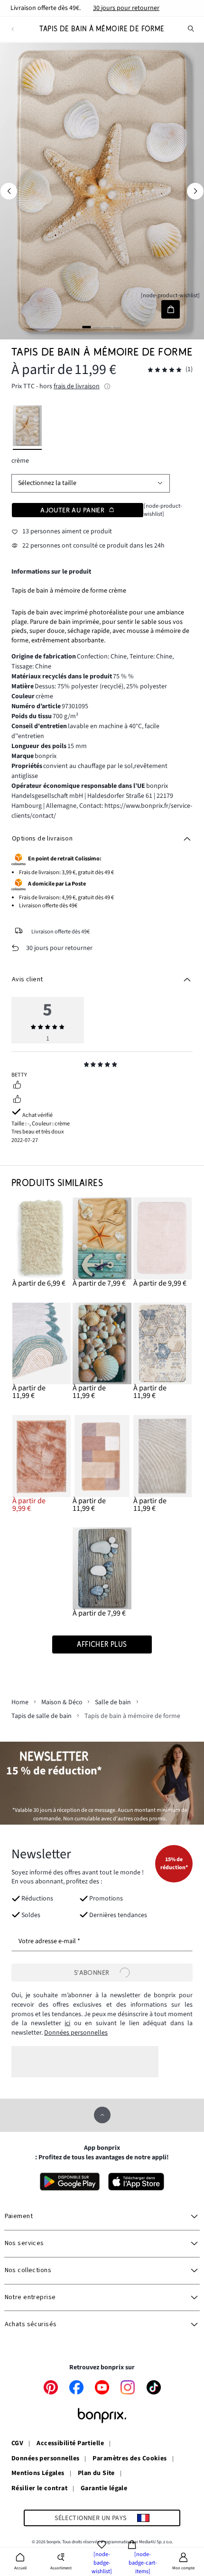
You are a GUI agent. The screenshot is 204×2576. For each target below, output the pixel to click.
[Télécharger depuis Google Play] (70, 2182)
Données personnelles (76, 2033)
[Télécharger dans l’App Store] (136, 2182)
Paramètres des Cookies (130, 2459)
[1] (87, 327)
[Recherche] (191, 29)
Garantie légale (104, 2489)
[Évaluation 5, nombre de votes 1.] (165, 370)
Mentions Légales (38, 2474)
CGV (17, 2444)
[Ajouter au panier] (171, 309)
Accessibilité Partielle (70, 2444)
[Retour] (13, 29)
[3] (107, 327)
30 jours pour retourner (126, 8)
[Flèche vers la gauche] (9, 191)
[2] (97, 327)
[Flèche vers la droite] (195, 191)
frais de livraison (77, 386)
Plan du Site (96, 2474)
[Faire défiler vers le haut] (102, 2115)
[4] (117, 327)
